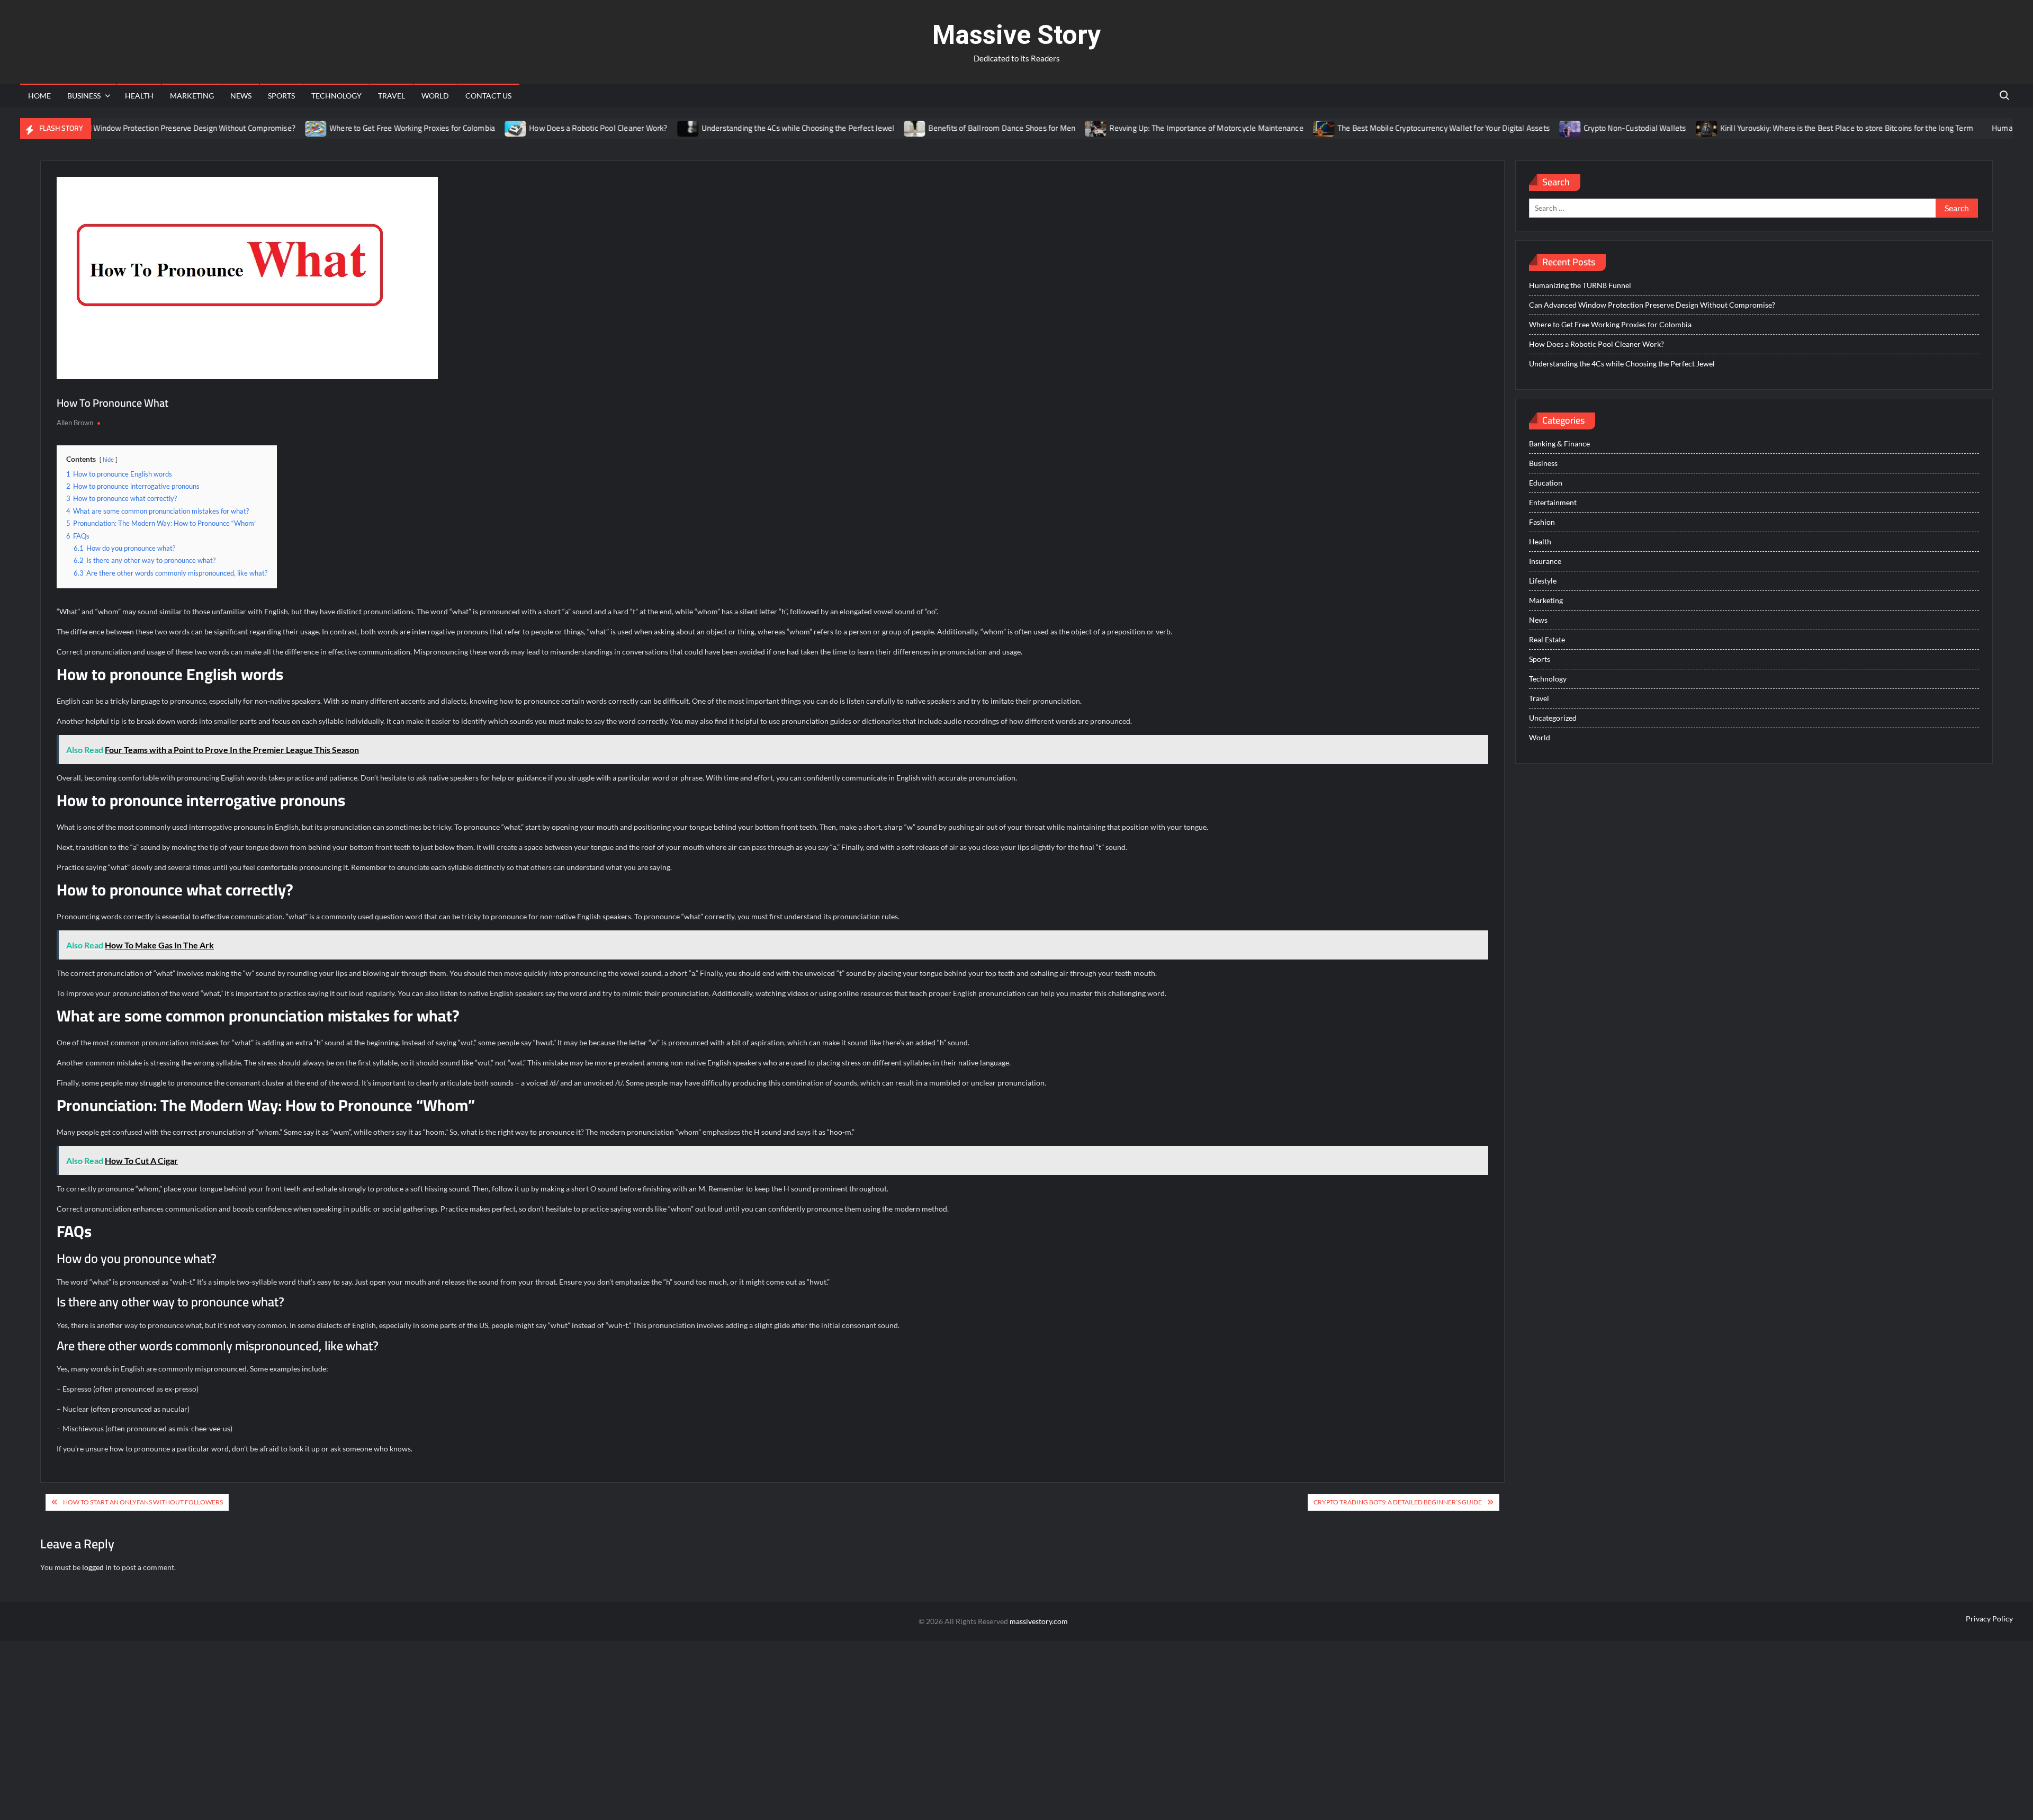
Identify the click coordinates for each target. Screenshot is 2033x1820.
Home (39, 96)
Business (84, 96)
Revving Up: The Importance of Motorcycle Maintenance (1150, 128)
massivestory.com (1039, 1621)
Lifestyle (1543, 581)
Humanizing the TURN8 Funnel (1580, 285)
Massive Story (1016, 35)
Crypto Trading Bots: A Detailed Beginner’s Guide (1398, 1502)
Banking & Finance (1559, 443)
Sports (281, 96)
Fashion (1542, 522)
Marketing (192, 96)
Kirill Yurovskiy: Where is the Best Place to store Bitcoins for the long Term (1790, 128)
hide (108, 459)
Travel (392, 96)
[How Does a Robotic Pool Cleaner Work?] (460, 128)
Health (139, 96)
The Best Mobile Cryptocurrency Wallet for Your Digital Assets (1387, 128)
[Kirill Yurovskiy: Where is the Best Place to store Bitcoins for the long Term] (1650, 128)
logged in (97, 1567)
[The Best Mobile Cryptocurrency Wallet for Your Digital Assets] (1268, 128)
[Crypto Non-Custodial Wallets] (1514, 128)
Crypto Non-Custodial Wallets (1579, 128)
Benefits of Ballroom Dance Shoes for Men (946, 128)
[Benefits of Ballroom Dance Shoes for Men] (859, 128)
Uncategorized (1553, 718)
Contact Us (488, 96)
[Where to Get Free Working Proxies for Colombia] (260, 128)
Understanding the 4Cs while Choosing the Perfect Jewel (741, 128)
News (241, 96)
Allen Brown (75, 423)
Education (1546, 483)
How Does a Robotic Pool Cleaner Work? (542, 128)
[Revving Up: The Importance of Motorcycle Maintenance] (1040, 128)
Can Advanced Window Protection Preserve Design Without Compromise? (1652, 305)
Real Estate (1547, 639)
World (435, 96)
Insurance (1545, 561)
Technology (336, 96)
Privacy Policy (1989, 1619)
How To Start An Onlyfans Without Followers (143, 1502)
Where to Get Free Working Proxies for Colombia (356, 128)
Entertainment (1553, 502)
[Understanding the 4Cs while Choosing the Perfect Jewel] (632, 128)
